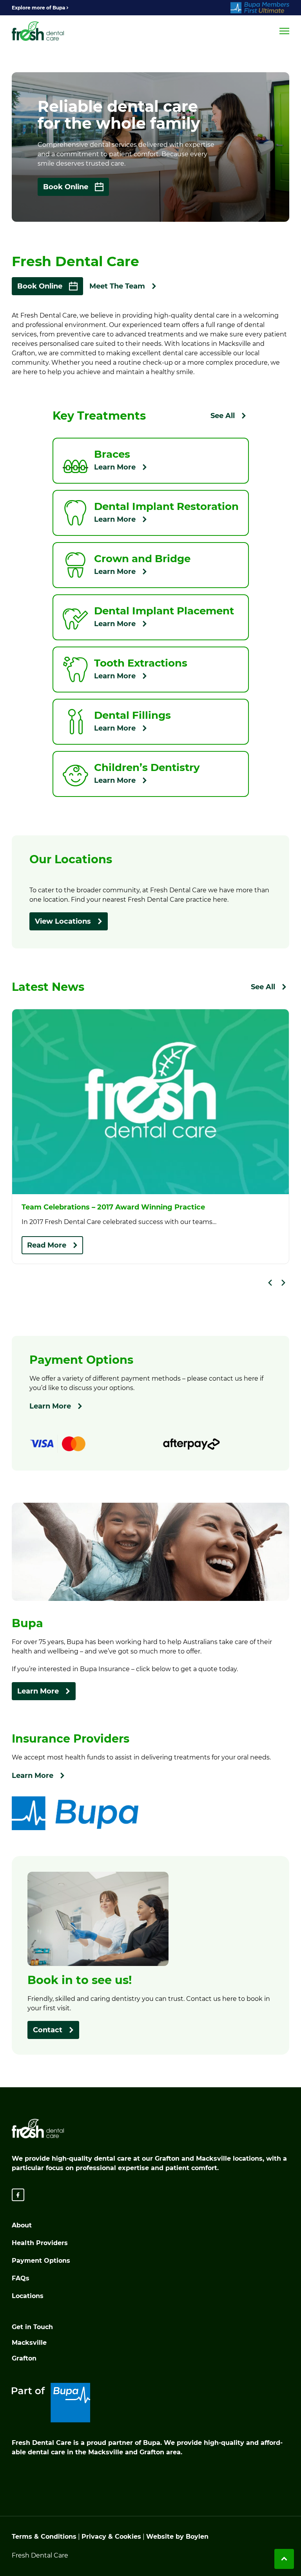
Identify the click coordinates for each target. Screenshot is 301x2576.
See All (223, 416)
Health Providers (40, 2243)
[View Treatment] (151, 461)
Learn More (50, 1406)
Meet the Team (117, 286)
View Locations (63, 921)
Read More (47, 1245)
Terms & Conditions (44, 2537)
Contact (48, 2030)
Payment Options (41, 2261)
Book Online (66, 187)
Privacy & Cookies (111, 2537)
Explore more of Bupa (38, 8)
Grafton (24, 2358)
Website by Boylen (177, 2537)
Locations (28, 2296)
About (22, 2225)
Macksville (29, 2343)
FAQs (21, 2278)
